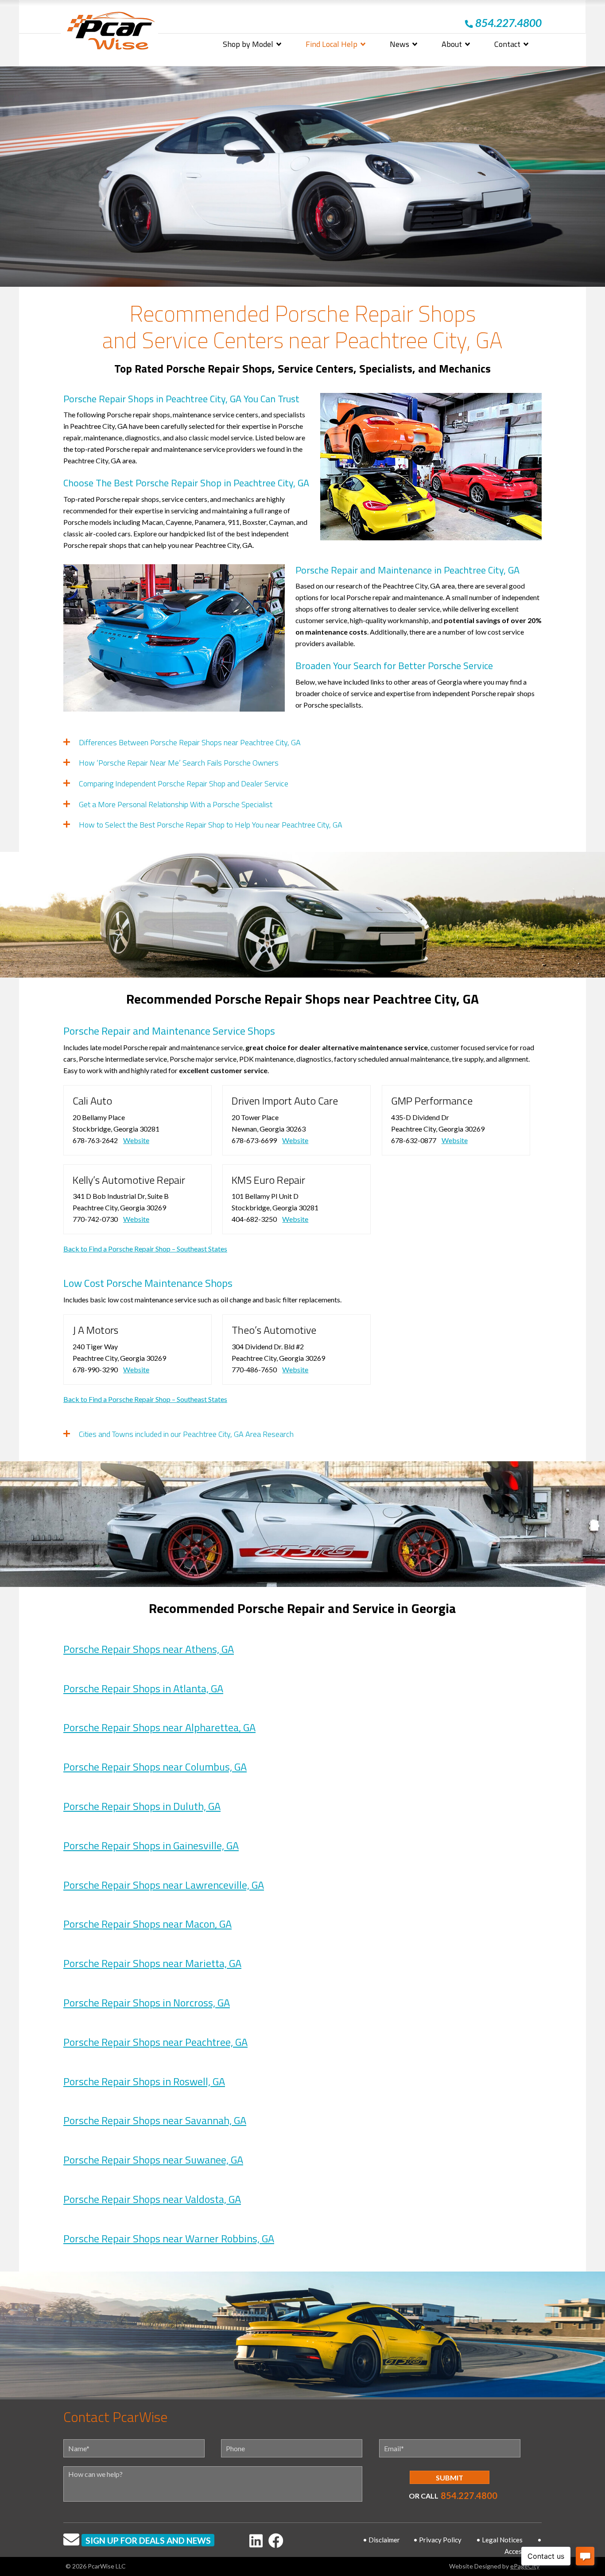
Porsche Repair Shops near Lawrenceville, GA (164, 1885)
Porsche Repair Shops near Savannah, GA (155, 2120)
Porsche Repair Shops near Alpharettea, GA (159, 1727)
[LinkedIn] (256, 2540)
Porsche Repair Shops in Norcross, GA (147, 2002)
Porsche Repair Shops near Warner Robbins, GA (169, 2238)
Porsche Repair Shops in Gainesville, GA (151, 1845)
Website (136, 1140)
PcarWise (111, 33)
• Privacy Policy (437, 2540)
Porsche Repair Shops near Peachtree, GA (155, 2042)
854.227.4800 (469, 2495)
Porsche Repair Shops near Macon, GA (147, 1924)
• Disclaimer (381, 2540)
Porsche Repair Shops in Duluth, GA (142, 1806)
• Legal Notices (499, 2540)
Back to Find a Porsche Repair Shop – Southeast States (145, 1249)
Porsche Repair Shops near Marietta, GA (152, 1963)
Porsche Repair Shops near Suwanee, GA (153, 2160)
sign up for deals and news (148, 2540)
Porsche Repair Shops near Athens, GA (149, 1649)
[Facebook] (276, 2540)
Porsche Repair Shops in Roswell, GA (144, 2081)
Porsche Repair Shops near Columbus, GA (155, 1767)
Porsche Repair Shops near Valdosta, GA (152, 2199)
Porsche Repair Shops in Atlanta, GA (143, 1688)
